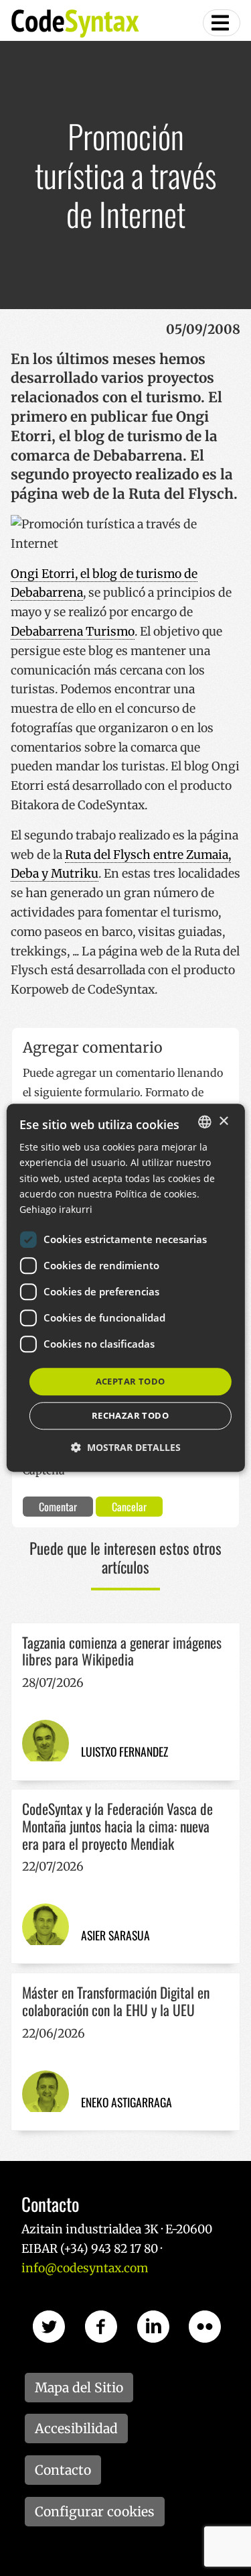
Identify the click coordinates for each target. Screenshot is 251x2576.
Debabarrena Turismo (73, 632)
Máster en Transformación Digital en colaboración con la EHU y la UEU (116, 2001)
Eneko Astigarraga (127, 2102)
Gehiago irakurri (56, 1209)
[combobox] (205, 1122)
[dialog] (125, 1288)
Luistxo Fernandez (124, 1751)
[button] (126, 1448)
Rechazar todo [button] (130, 1416)
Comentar (58, 1507)
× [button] (223, 1121)
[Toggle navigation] (222, 23)
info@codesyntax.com (85, 2268)
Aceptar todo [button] (131, 1381)
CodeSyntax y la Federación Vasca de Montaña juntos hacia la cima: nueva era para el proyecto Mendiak (117, 1826)
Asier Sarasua (115, 1935)
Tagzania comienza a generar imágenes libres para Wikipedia (122, 1651)
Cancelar (129, 1507)
